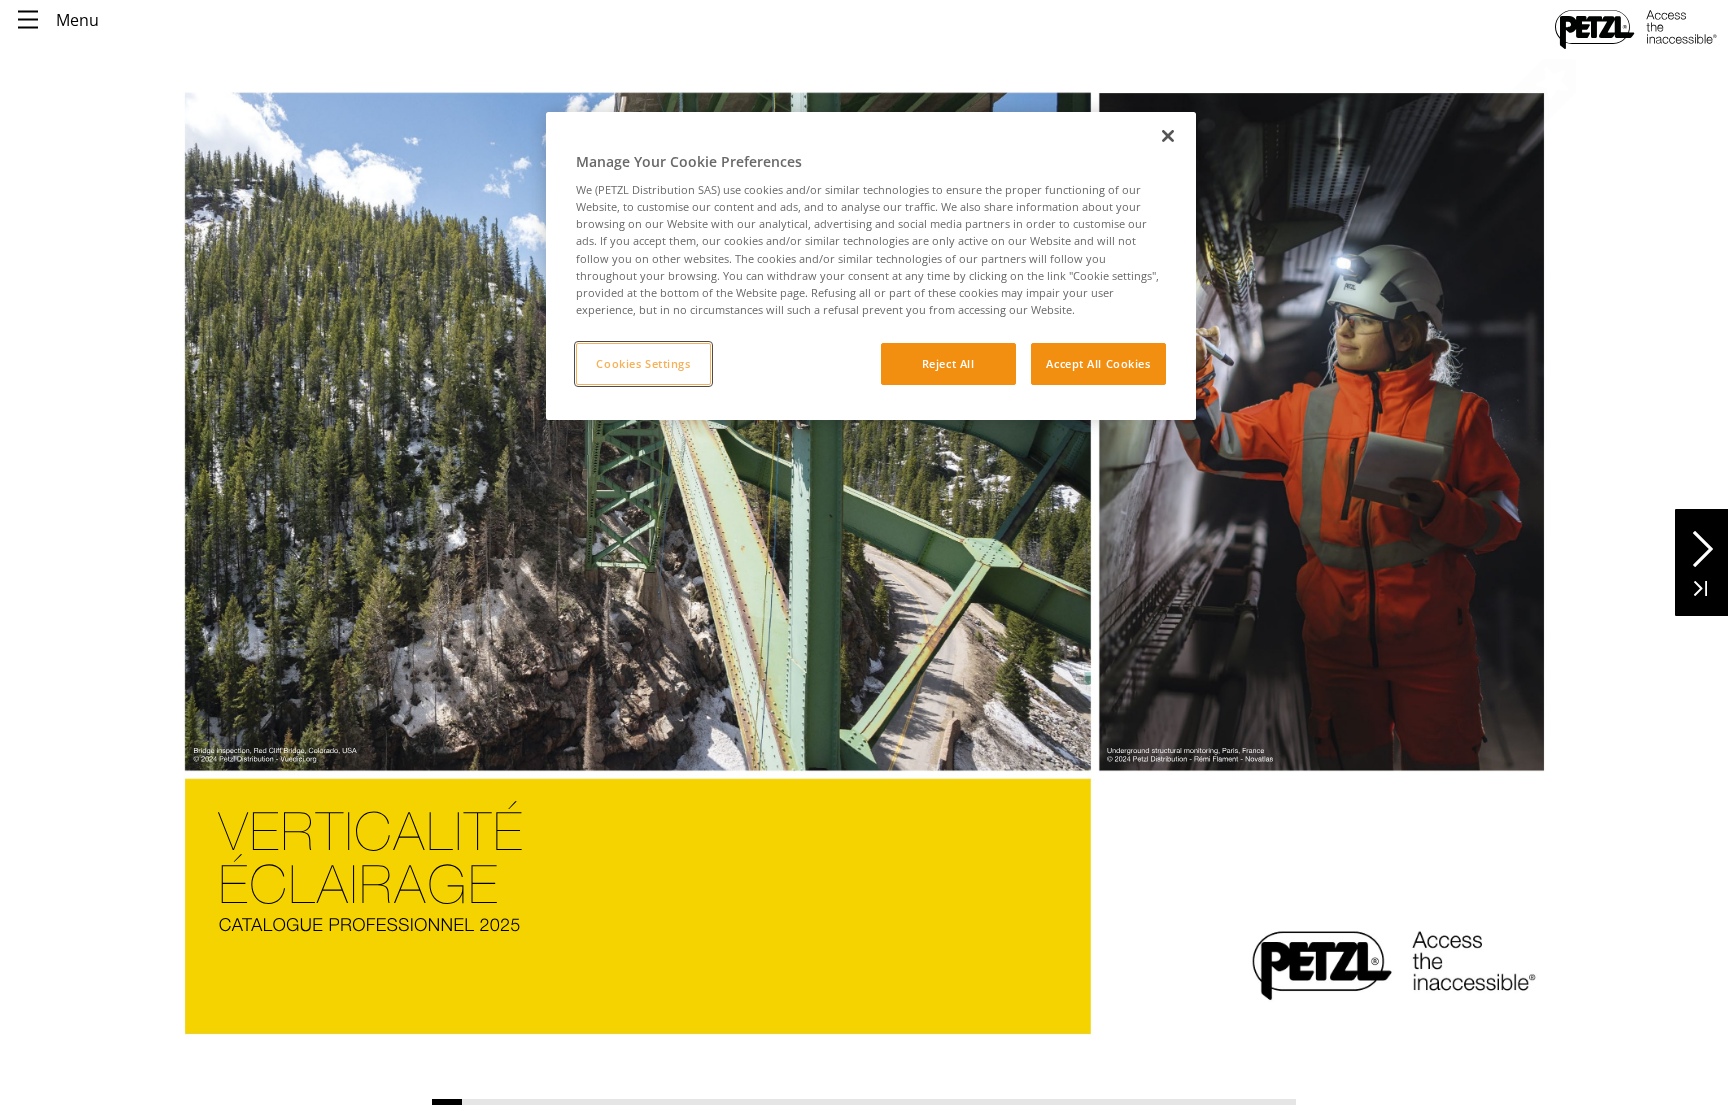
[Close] (1168, 136)
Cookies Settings (643, 363)
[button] (1701, 541)
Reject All (948, 363)
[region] (871, 266)
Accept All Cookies (1098, 363)
